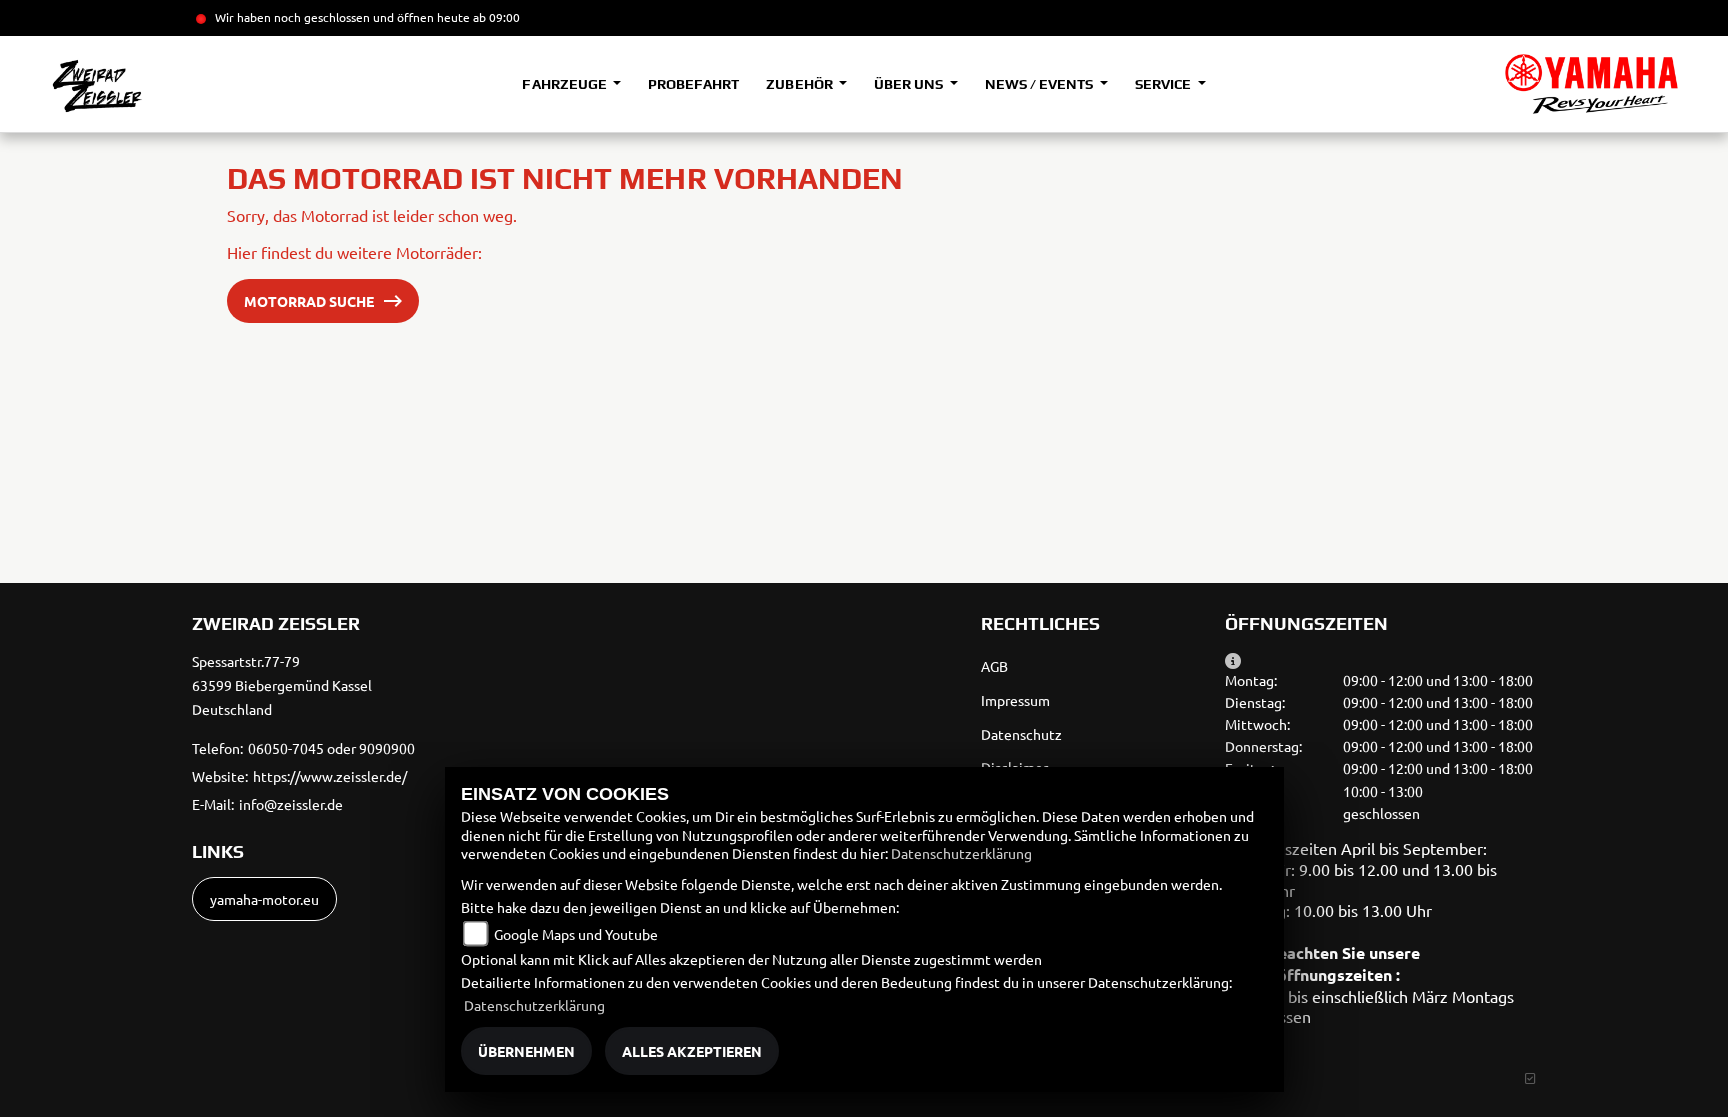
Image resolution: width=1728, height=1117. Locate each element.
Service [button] (1164, 84)
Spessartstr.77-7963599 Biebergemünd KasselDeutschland (282, 685)
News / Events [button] (1040, 84)
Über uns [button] (910, 84)
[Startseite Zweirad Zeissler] (1591, 84)
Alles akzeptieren (692, 1051)
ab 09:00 (495, 17)
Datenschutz (1021, 734)
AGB (994, 666)
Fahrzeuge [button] (565, 84)
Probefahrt (693, 84)
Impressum (1015, 700)
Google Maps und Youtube (576, 934)
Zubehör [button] (800, 84)
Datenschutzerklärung (961, 853)
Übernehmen (526, 1051)
